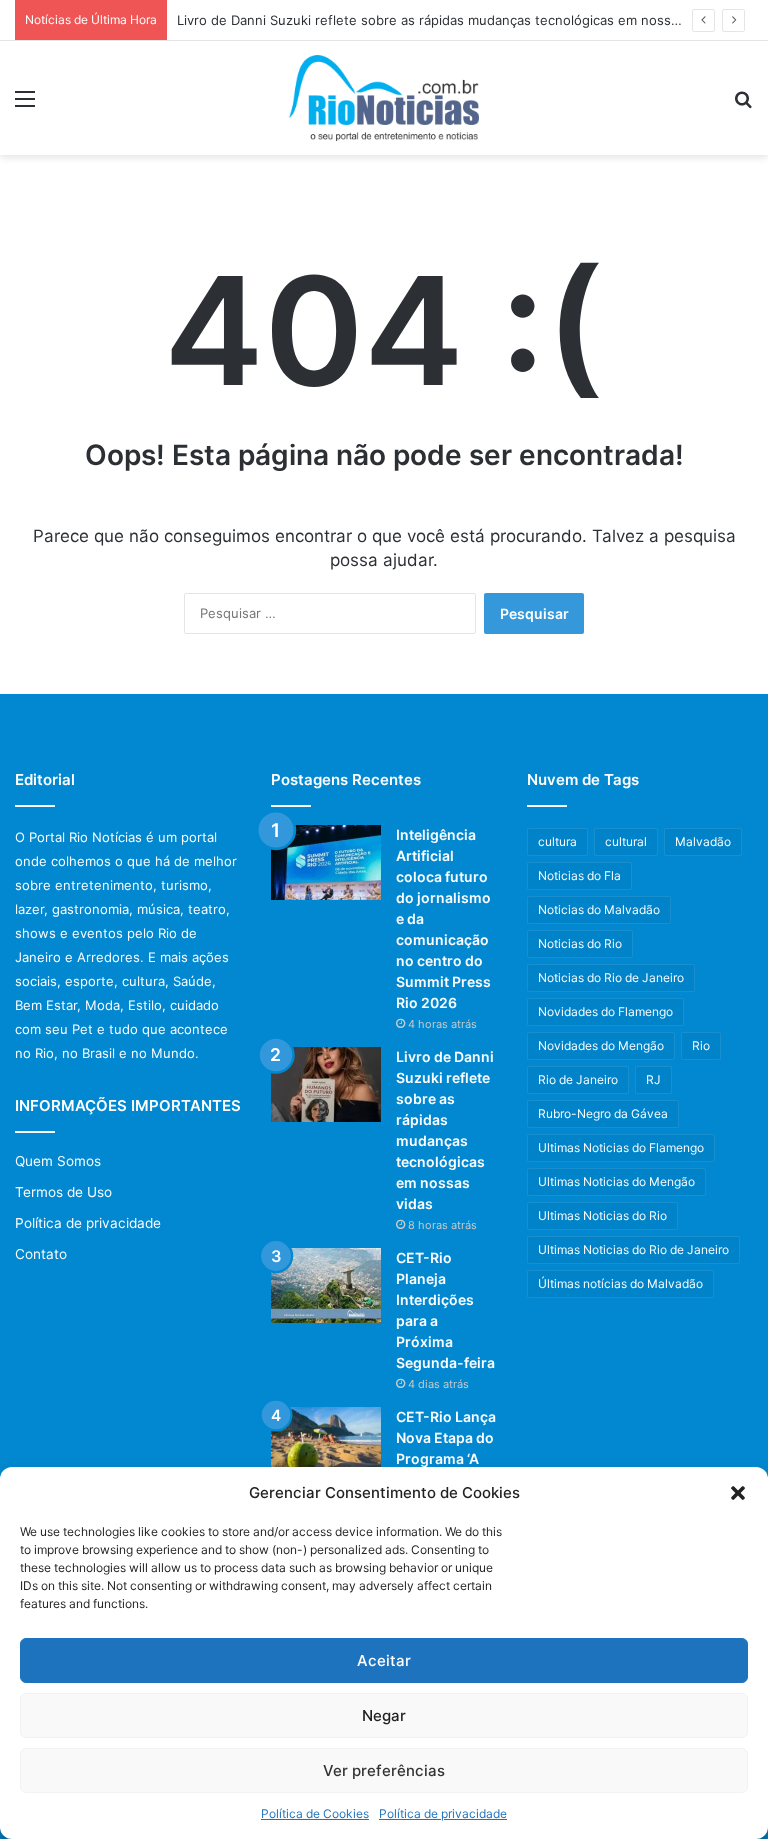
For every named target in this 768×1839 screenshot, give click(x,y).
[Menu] (25, 105)
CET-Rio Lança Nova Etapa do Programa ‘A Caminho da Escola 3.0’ (446, 1458)
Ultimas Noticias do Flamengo (621, 1147)
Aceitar (384, 1660)
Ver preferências (384, 1770)
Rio (701, 1045)
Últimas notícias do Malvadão (620, 1283)
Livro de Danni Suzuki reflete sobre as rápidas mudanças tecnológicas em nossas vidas (449, 20)
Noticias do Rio (580, 943)
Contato (41, 1254)
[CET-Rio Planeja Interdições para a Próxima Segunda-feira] (326, 1285)
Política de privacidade (443, 1813)
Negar (384, 1715)
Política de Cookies (315, 1813)
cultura (557, 841)
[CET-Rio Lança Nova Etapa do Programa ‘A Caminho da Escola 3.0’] (326, 1444)
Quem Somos (58, 1161)
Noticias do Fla (579, 875)
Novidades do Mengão (601, 1045)
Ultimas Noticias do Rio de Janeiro (633, 1249)
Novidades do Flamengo (605, 1011)
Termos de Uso (63, 1192)
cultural (626, 841)
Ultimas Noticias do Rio (602, 1215)
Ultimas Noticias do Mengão (616, 1181)
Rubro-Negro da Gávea (603, 1113)
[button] (738, 1493)
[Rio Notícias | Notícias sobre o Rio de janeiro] (384, 98)
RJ (653, 1079)
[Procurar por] (743, 105)
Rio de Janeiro (578, 1079)
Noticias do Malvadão (599, 909)
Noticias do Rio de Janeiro (611, 977)
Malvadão (703, 841)
